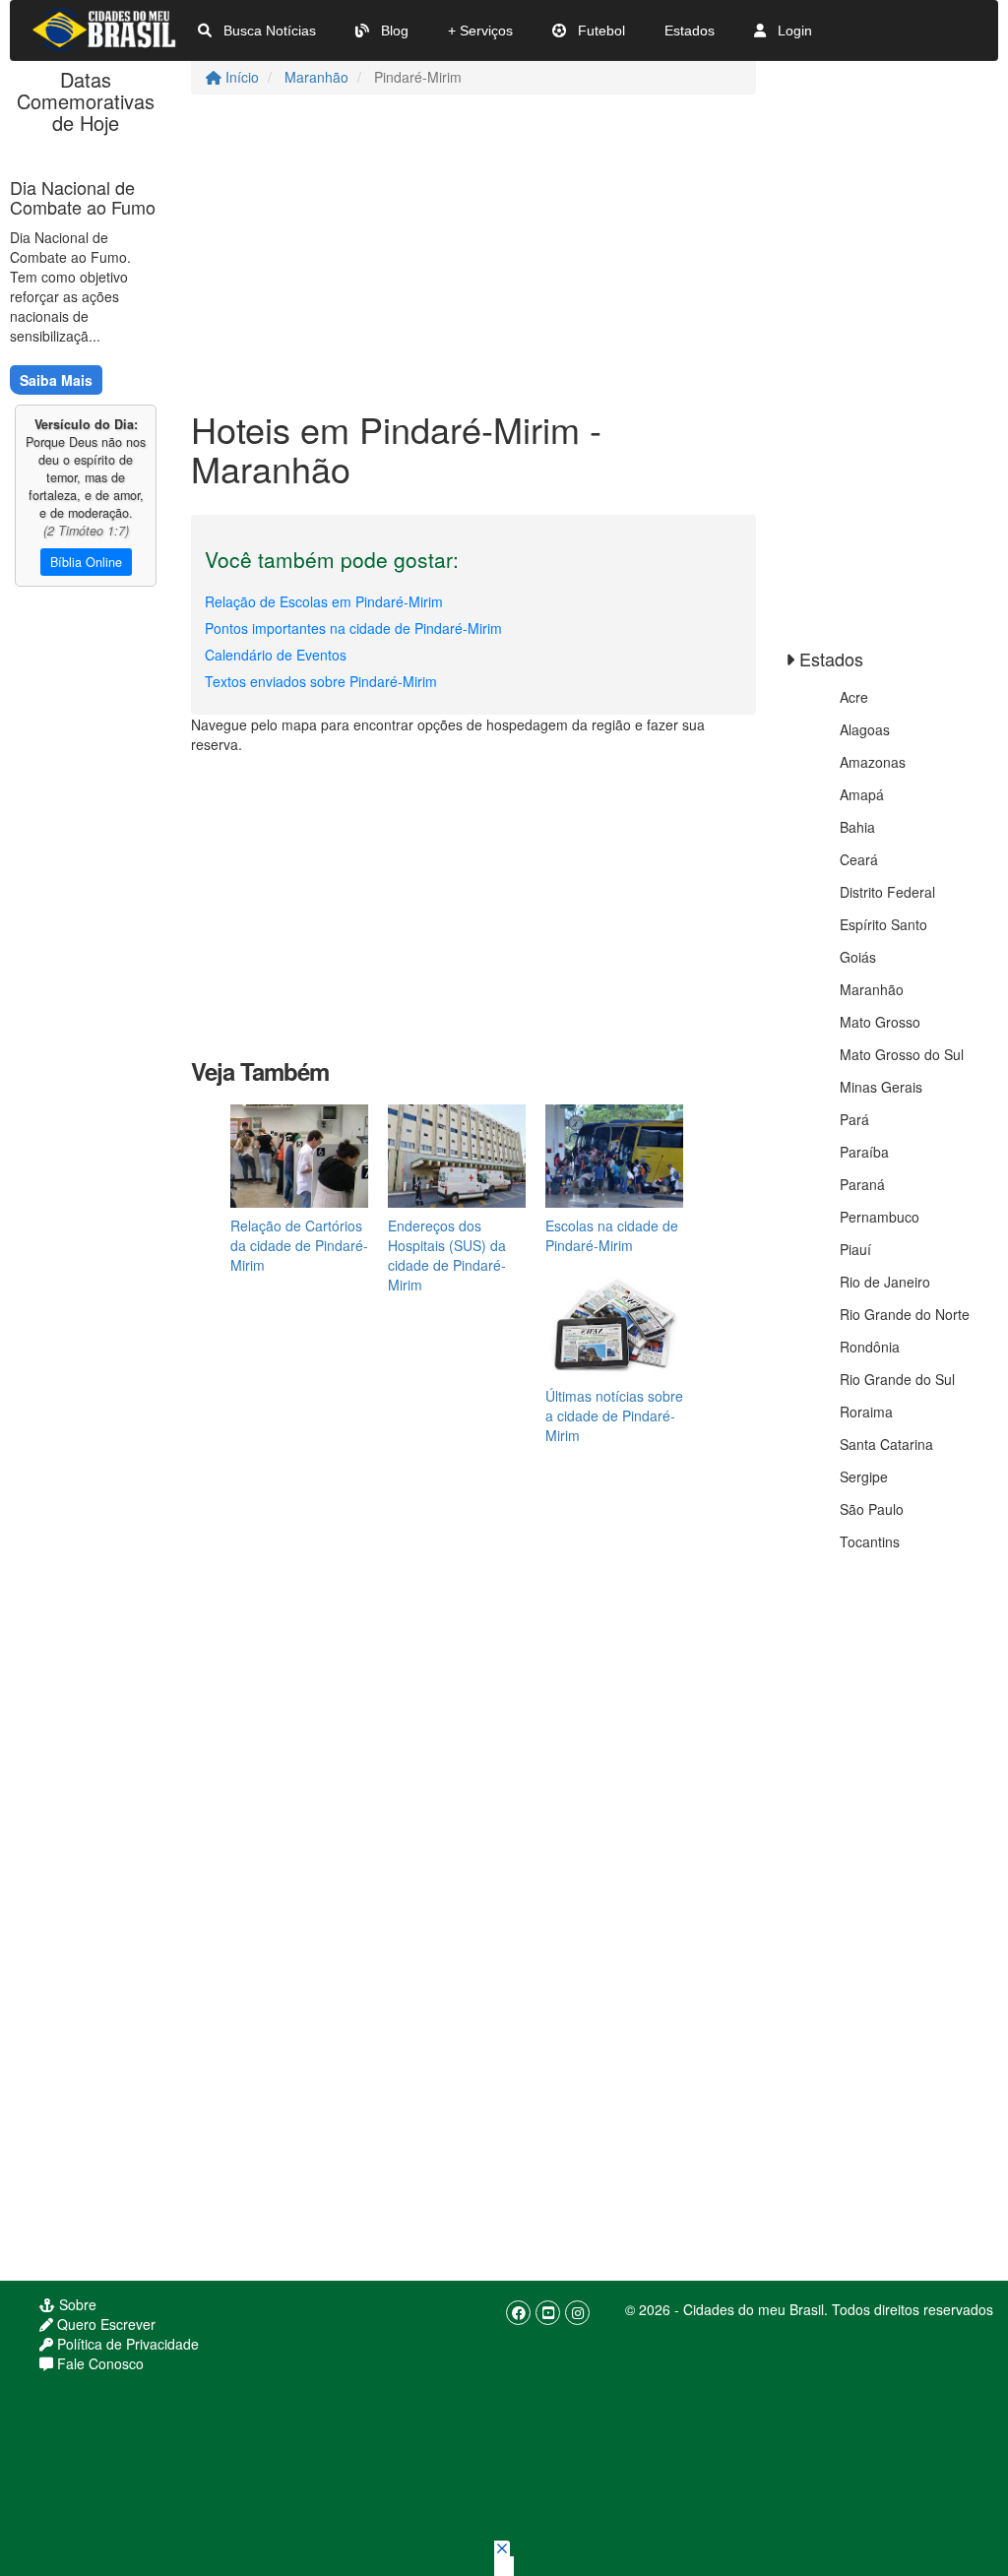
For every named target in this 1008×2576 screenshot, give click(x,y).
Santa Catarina (886, 1444)
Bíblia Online (86, 562)
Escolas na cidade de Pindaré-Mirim (612, 1235)
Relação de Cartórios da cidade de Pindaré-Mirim (299, 1245)
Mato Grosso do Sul (902, 1054)
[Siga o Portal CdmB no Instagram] (577, 2313)
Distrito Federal (887, 892)
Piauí (855, 1249)
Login (793, 31)
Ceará (859, 859)
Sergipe (864, 1476)
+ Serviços (480, 31)
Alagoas (865, 729)
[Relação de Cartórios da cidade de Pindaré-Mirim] (299, 1154)
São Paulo (872, 1509)
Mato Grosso (880, 1022)
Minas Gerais (881, 1087)
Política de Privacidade (126, 2344)
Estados (690, 31)
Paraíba (864, 1152)
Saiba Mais (56, 380)
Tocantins (870, 1541)
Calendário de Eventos (276, 655)
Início (240, 77)
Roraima (866, 1412)
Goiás (858, 957)
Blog (393, 31)
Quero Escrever (104, 2324)
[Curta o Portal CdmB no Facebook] (518, 2313)
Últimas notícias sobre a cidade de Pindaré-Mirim (614, 1415)
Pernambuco (880, 1217)
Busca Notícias (268, 31)
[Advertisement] (473, 252)
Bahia (857, 827)
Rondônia (870, 1347)
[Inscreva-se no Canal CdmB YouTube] (548, 2313)
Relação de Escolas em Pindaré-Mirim (324, 601)
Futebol (599, 31)
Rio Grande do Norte (905, 1314)
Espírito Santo (883, 924)
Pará (854, 1119)
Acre (854, 697)
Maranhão (316, 77)
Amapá (862, 794)
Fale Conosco (98, 2363)
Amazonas (873, 762)
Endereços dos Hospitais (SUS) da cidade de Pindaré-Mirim (447, 1255)
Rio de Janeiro (885, 1282)
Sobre (76, 2304)
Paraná (862, 1184)
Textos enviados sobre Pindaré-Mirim (321, 681)
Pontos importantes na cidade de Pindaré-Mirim (353, 628)
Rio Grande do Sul (897, 1379)
